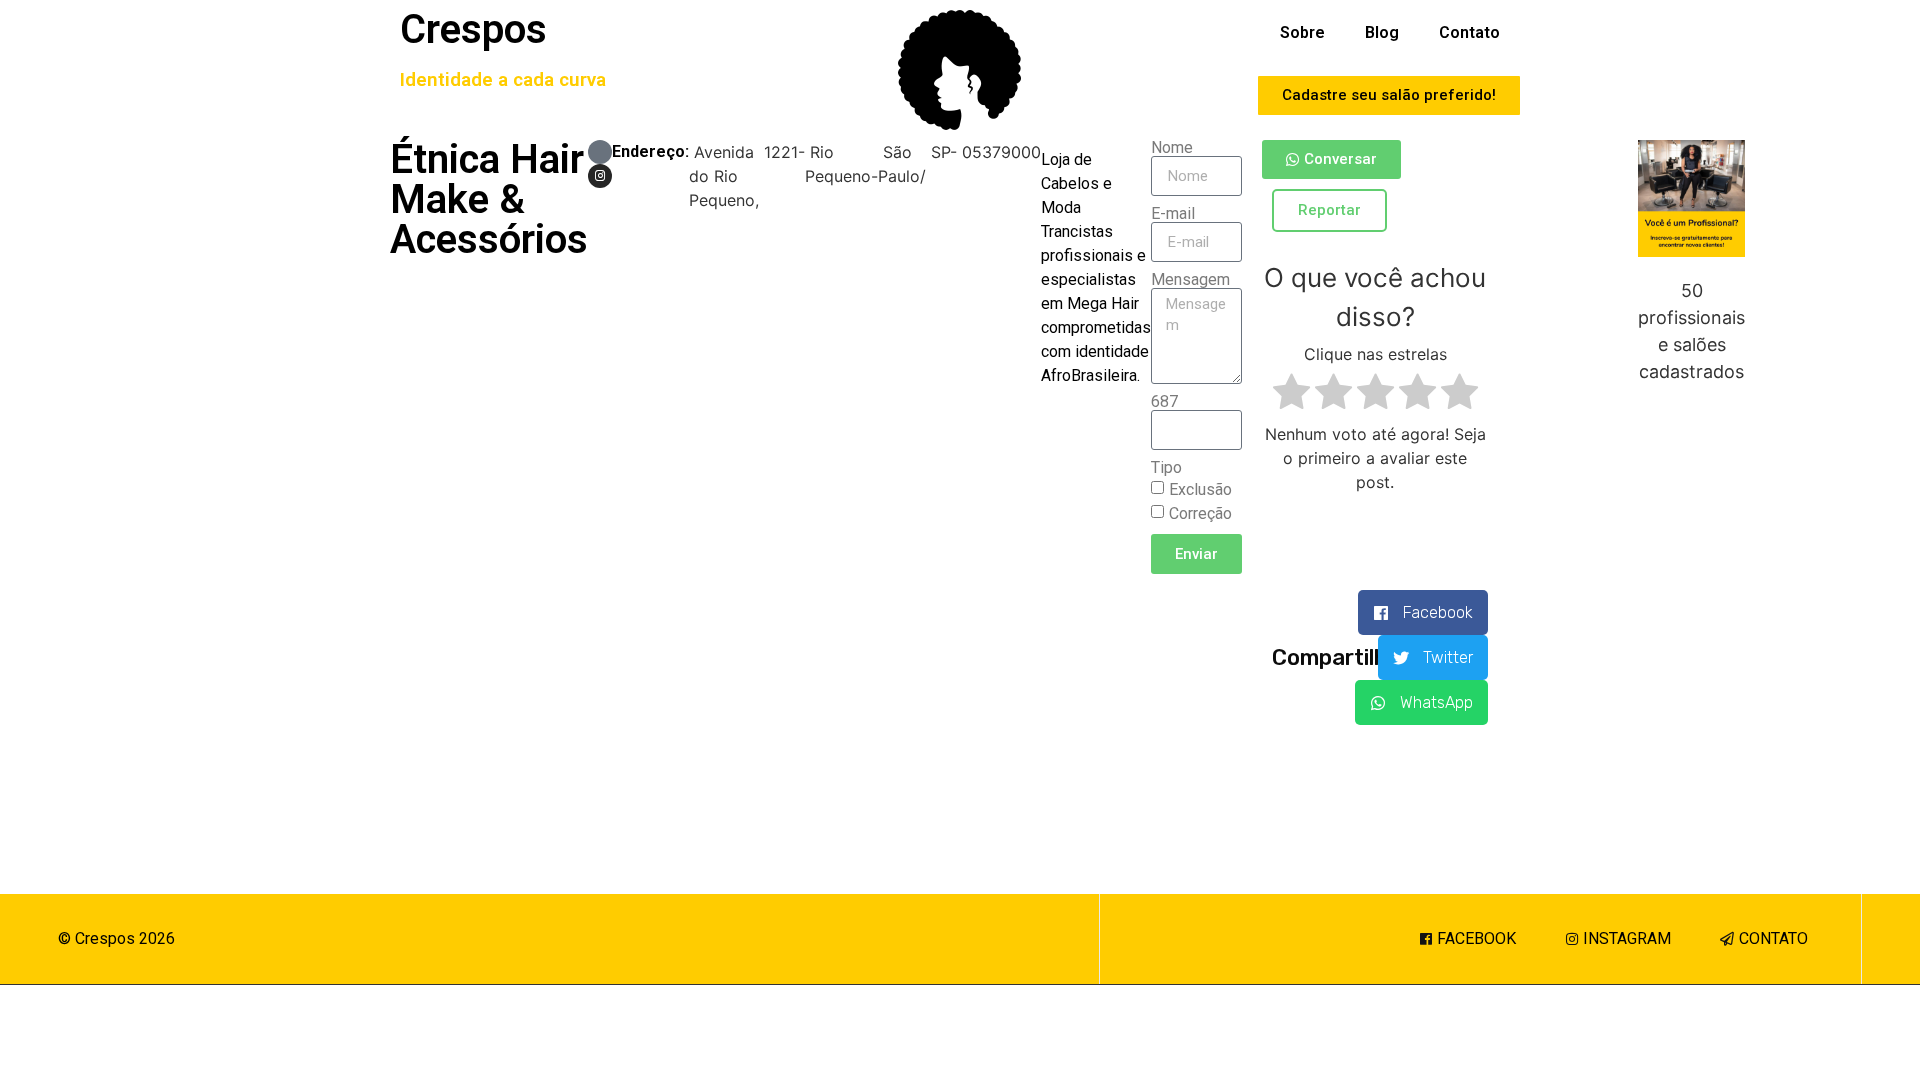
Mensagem (1190, 280)
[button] (1423, 612)
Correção (1200, 513)
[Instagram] (600, 176)
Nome (1172, 148)
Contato (1469, 32)
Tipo (1166, 468)
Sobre (1302, 32)
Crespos (473, 29)
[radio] (1291, 394)
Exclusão (1200, 489)
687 (1164, 402)
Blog (1382, 32)
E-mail (1173, 214)
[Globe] (600, 152)
